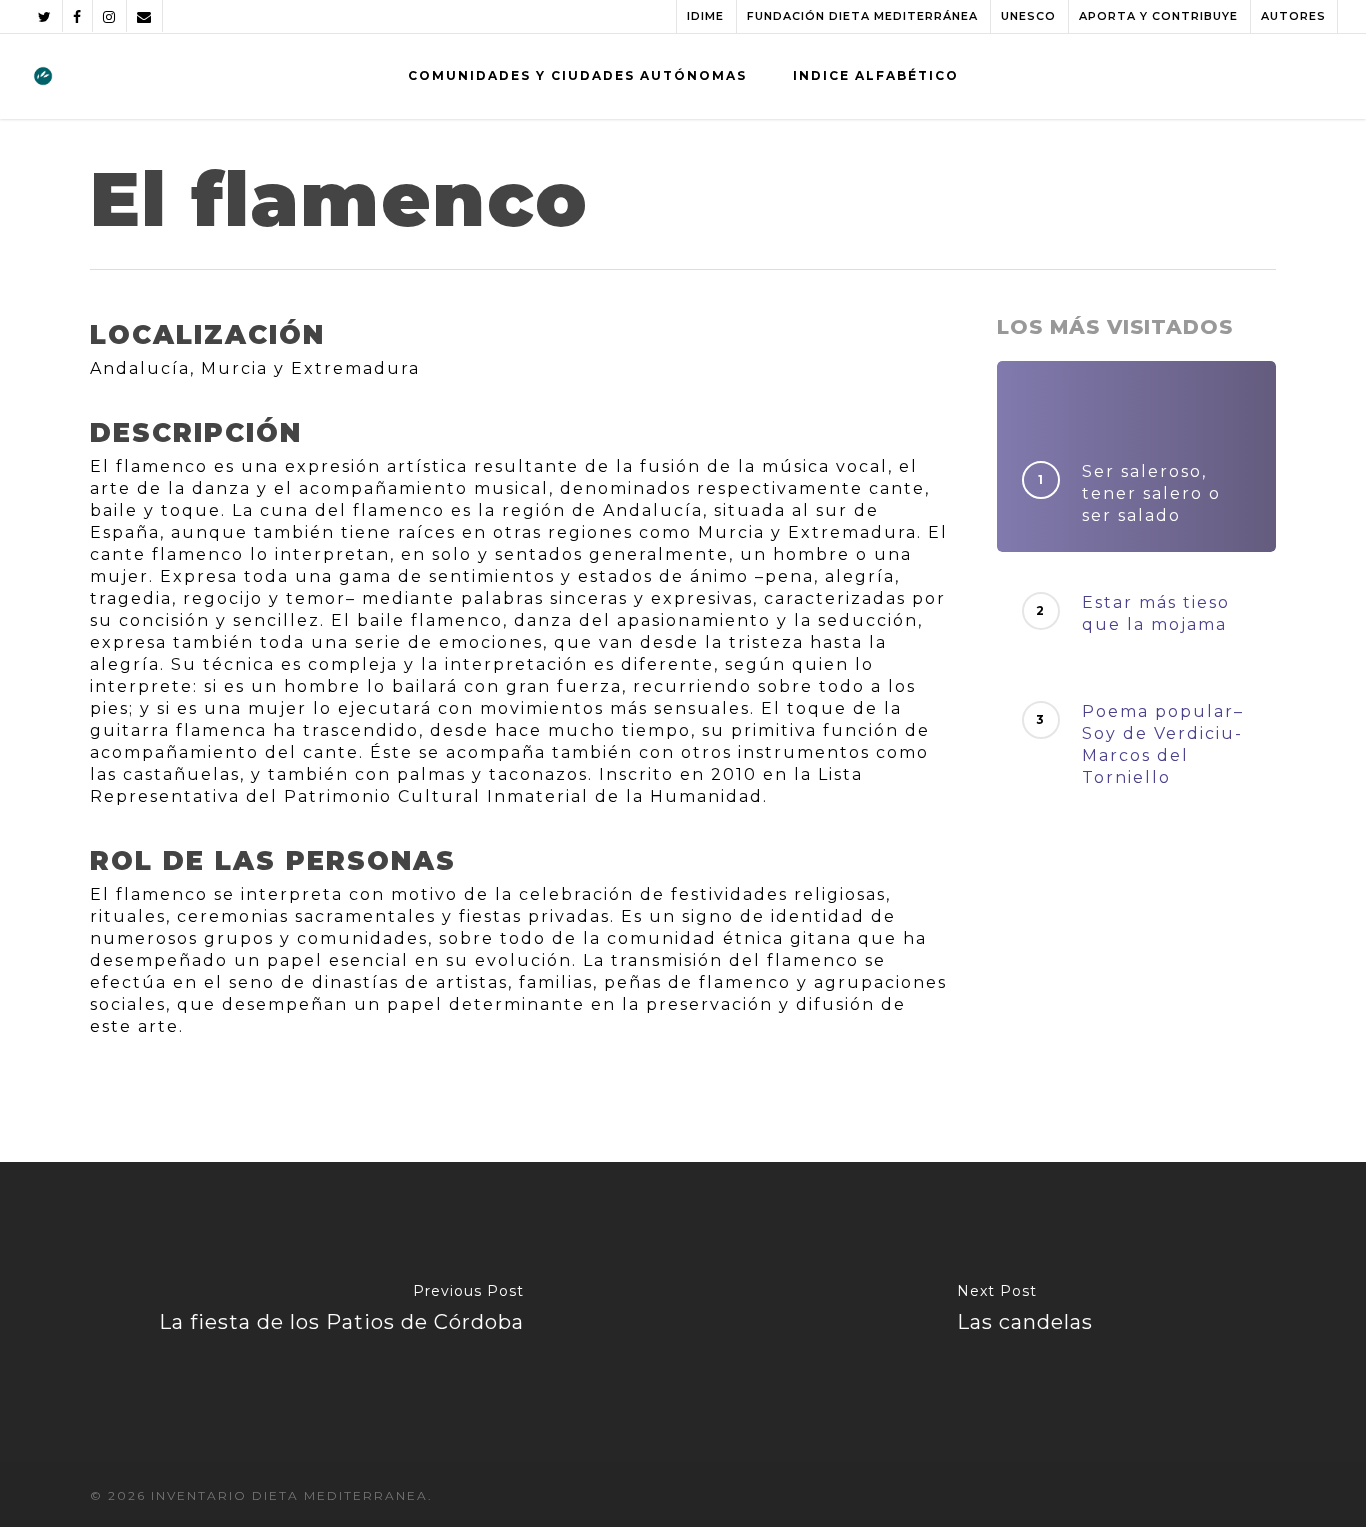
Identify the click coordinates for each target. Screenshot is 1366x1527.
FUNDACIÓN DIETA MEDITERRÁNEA (862, 16)
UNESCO (1028, 16)
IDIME (705, 16)
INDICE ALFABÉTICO (876, 75)
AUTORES (1293, 16)
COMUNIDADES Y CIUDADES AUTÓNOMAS (577, 75)
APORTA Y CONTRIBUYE (1158, 16)
